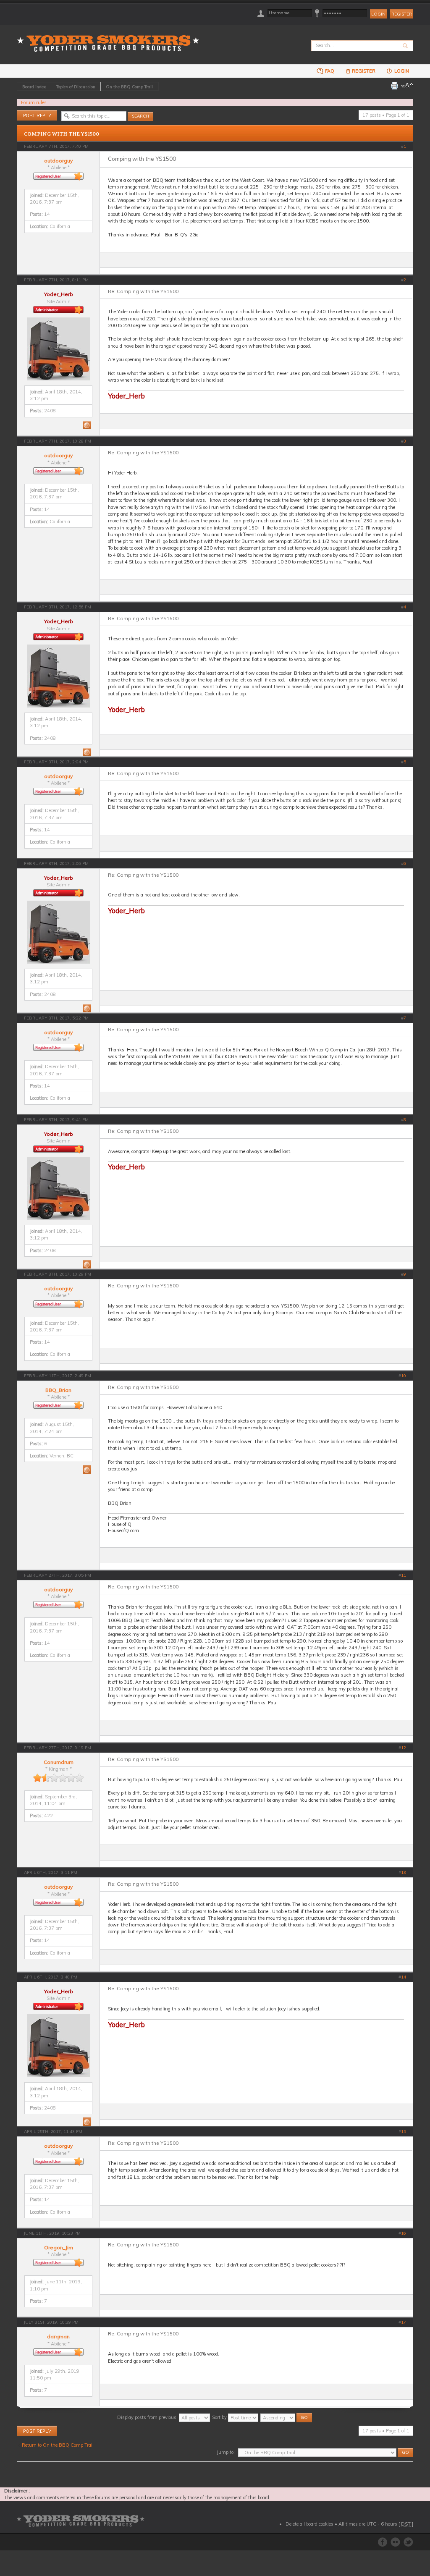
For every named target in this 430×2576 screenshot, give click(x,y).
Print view (394, 86)
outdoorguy (58, 161)
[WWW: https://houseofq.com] (87, 1470)
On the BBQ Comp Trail (129, 86)
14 (404, 1977)
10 (404, 1376)
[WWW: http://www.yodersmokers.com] (87, 425)
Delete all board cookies (309, 2524)
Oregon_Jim (59, 2247)
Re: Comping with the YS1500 (143, 291)
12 (404, 1748)
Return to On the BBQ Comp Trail (58, 2445)
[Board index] (111, 38)
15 (404, 2132)
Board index (34, 86)
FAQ (329, 71)
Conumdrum (59, 1762)
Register (402, 14)
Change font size (407, 86)
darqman (58, 2336)
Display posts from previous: (148, 2417)
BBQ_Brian (58, 1390)
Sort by (220, 2417)
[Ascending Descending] (287, 2417)
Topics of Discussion (76, 86)
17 (404, 2322)
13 (404, 1872)
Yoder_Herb (59, 294)
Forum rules (34, 102)
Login (401, 71)
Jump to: (226, 2452)
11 (404, 1575)
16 (404, 2233)
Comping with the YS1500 (62, 134)
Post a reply (29, 113)
